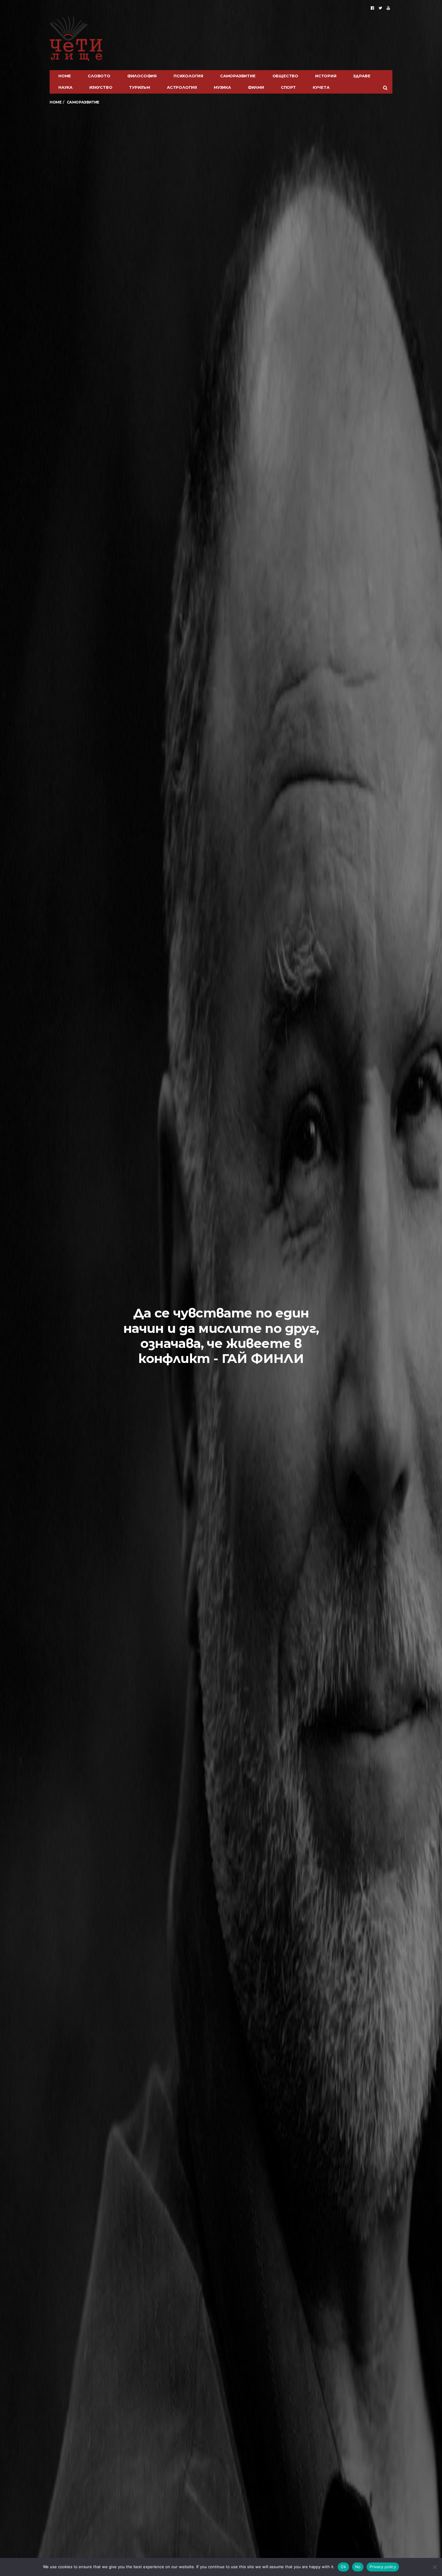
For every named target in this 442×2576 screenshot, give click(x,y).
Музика (222, 87)
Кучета (321, 87)
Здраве (362, 76)
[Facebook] (372, 8)
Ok (343, 2567)
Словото (99, 76)
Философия (142, 76)
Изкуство (101, 87)
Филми (256, 87)
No (358, 2567)
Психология (188, 76)
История (326, 76)
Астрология (182, 87)
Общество (285, 76)
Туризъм (140, 87)
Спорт (288, 87)
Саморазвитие (238, 76)
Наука (65, 87)
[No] (434, 2567)
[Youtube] (388, 8)
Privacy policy (383, 2567)
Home (65, 76)
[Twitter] (380, 8)
